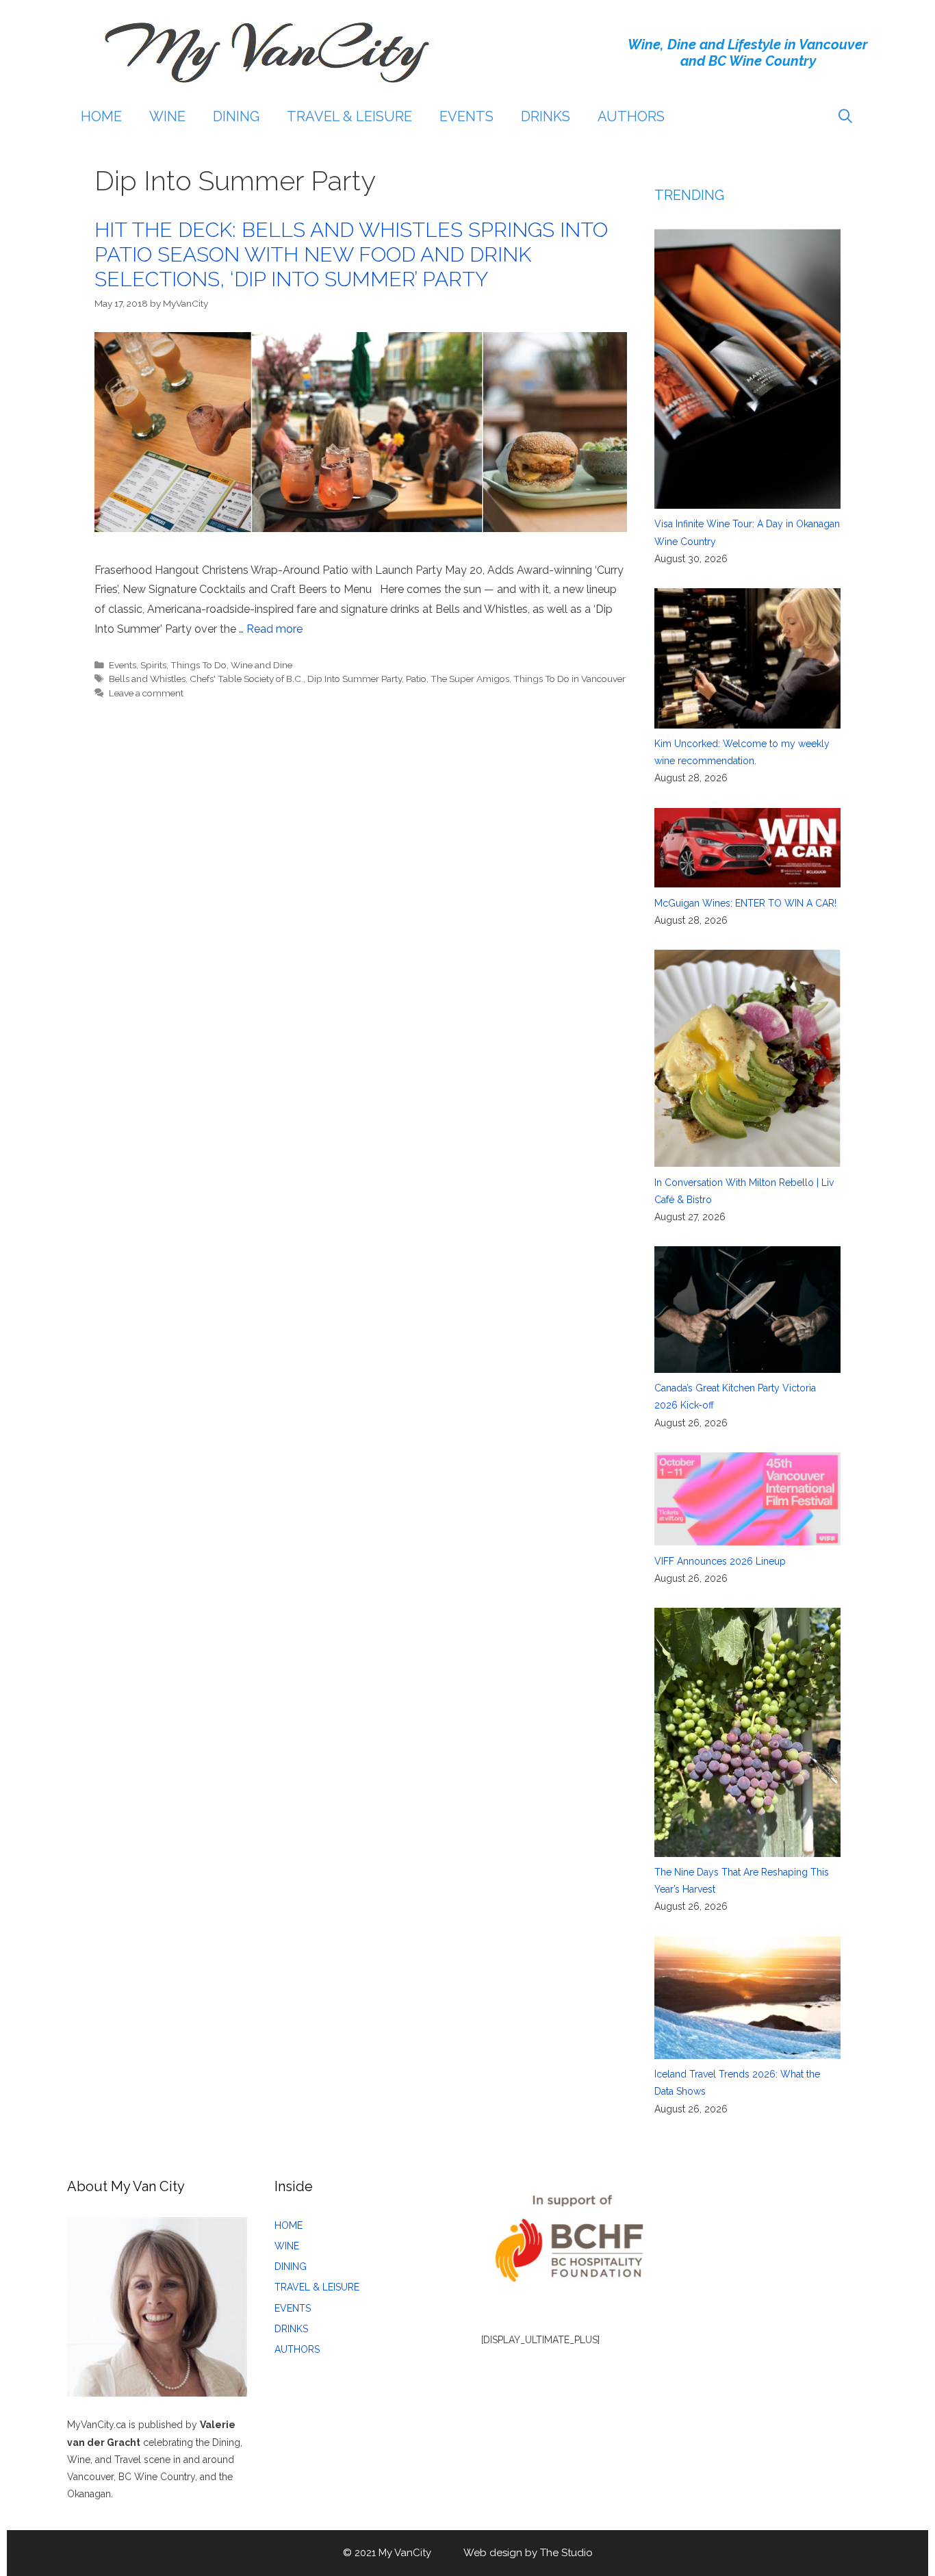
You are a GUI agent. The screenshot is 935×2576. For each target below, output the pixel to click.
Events (123, 665)
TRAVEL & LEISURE (349, 116)
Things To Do (198, 665)
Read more (274, 629)
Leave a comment (146, 693)
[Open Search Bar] (845, 116)
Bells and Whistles (147, 679)
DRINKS (546, 116)
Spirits (153, 665)
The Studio (566, 2553)
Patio (416, 679)
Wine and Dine (261, 665)
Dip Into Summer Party (355, 679)
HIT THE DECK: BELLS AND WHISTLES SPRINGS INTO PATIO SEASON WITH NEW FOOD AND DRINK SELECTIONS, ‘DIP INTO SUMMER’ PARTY (351, 254)
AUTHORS (631, 116)
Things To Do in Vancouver (569, 679)
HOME (101, 116)
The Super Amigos (470, 679)
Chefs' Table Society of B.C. (246, 679)
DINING (236, 116)
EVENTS (466, 116)
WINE (167, 116)
